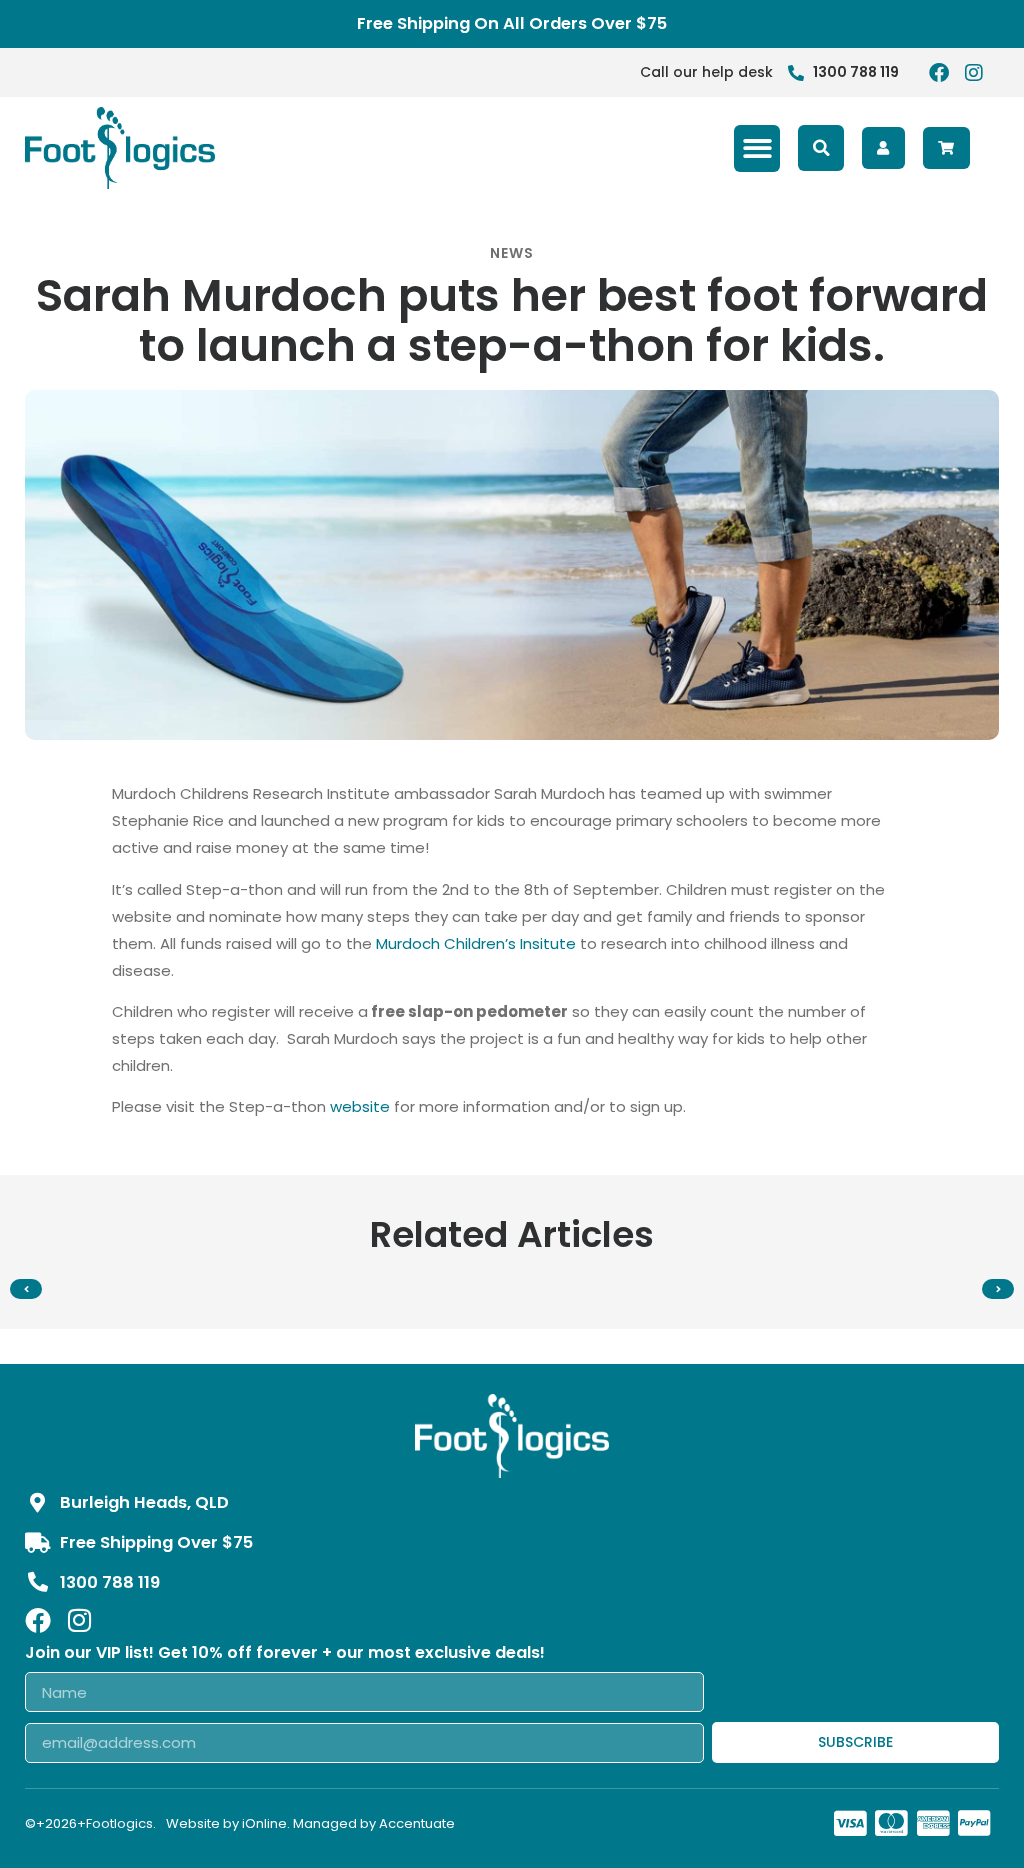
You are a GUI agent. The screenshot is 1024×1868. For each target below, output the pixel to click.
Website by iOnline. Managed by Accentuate (310, 1823)
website (360, 1106)
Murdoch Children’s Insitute (476, 943)
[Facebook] (939, 73)
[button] (757, 148)
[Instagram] (974, 73)
